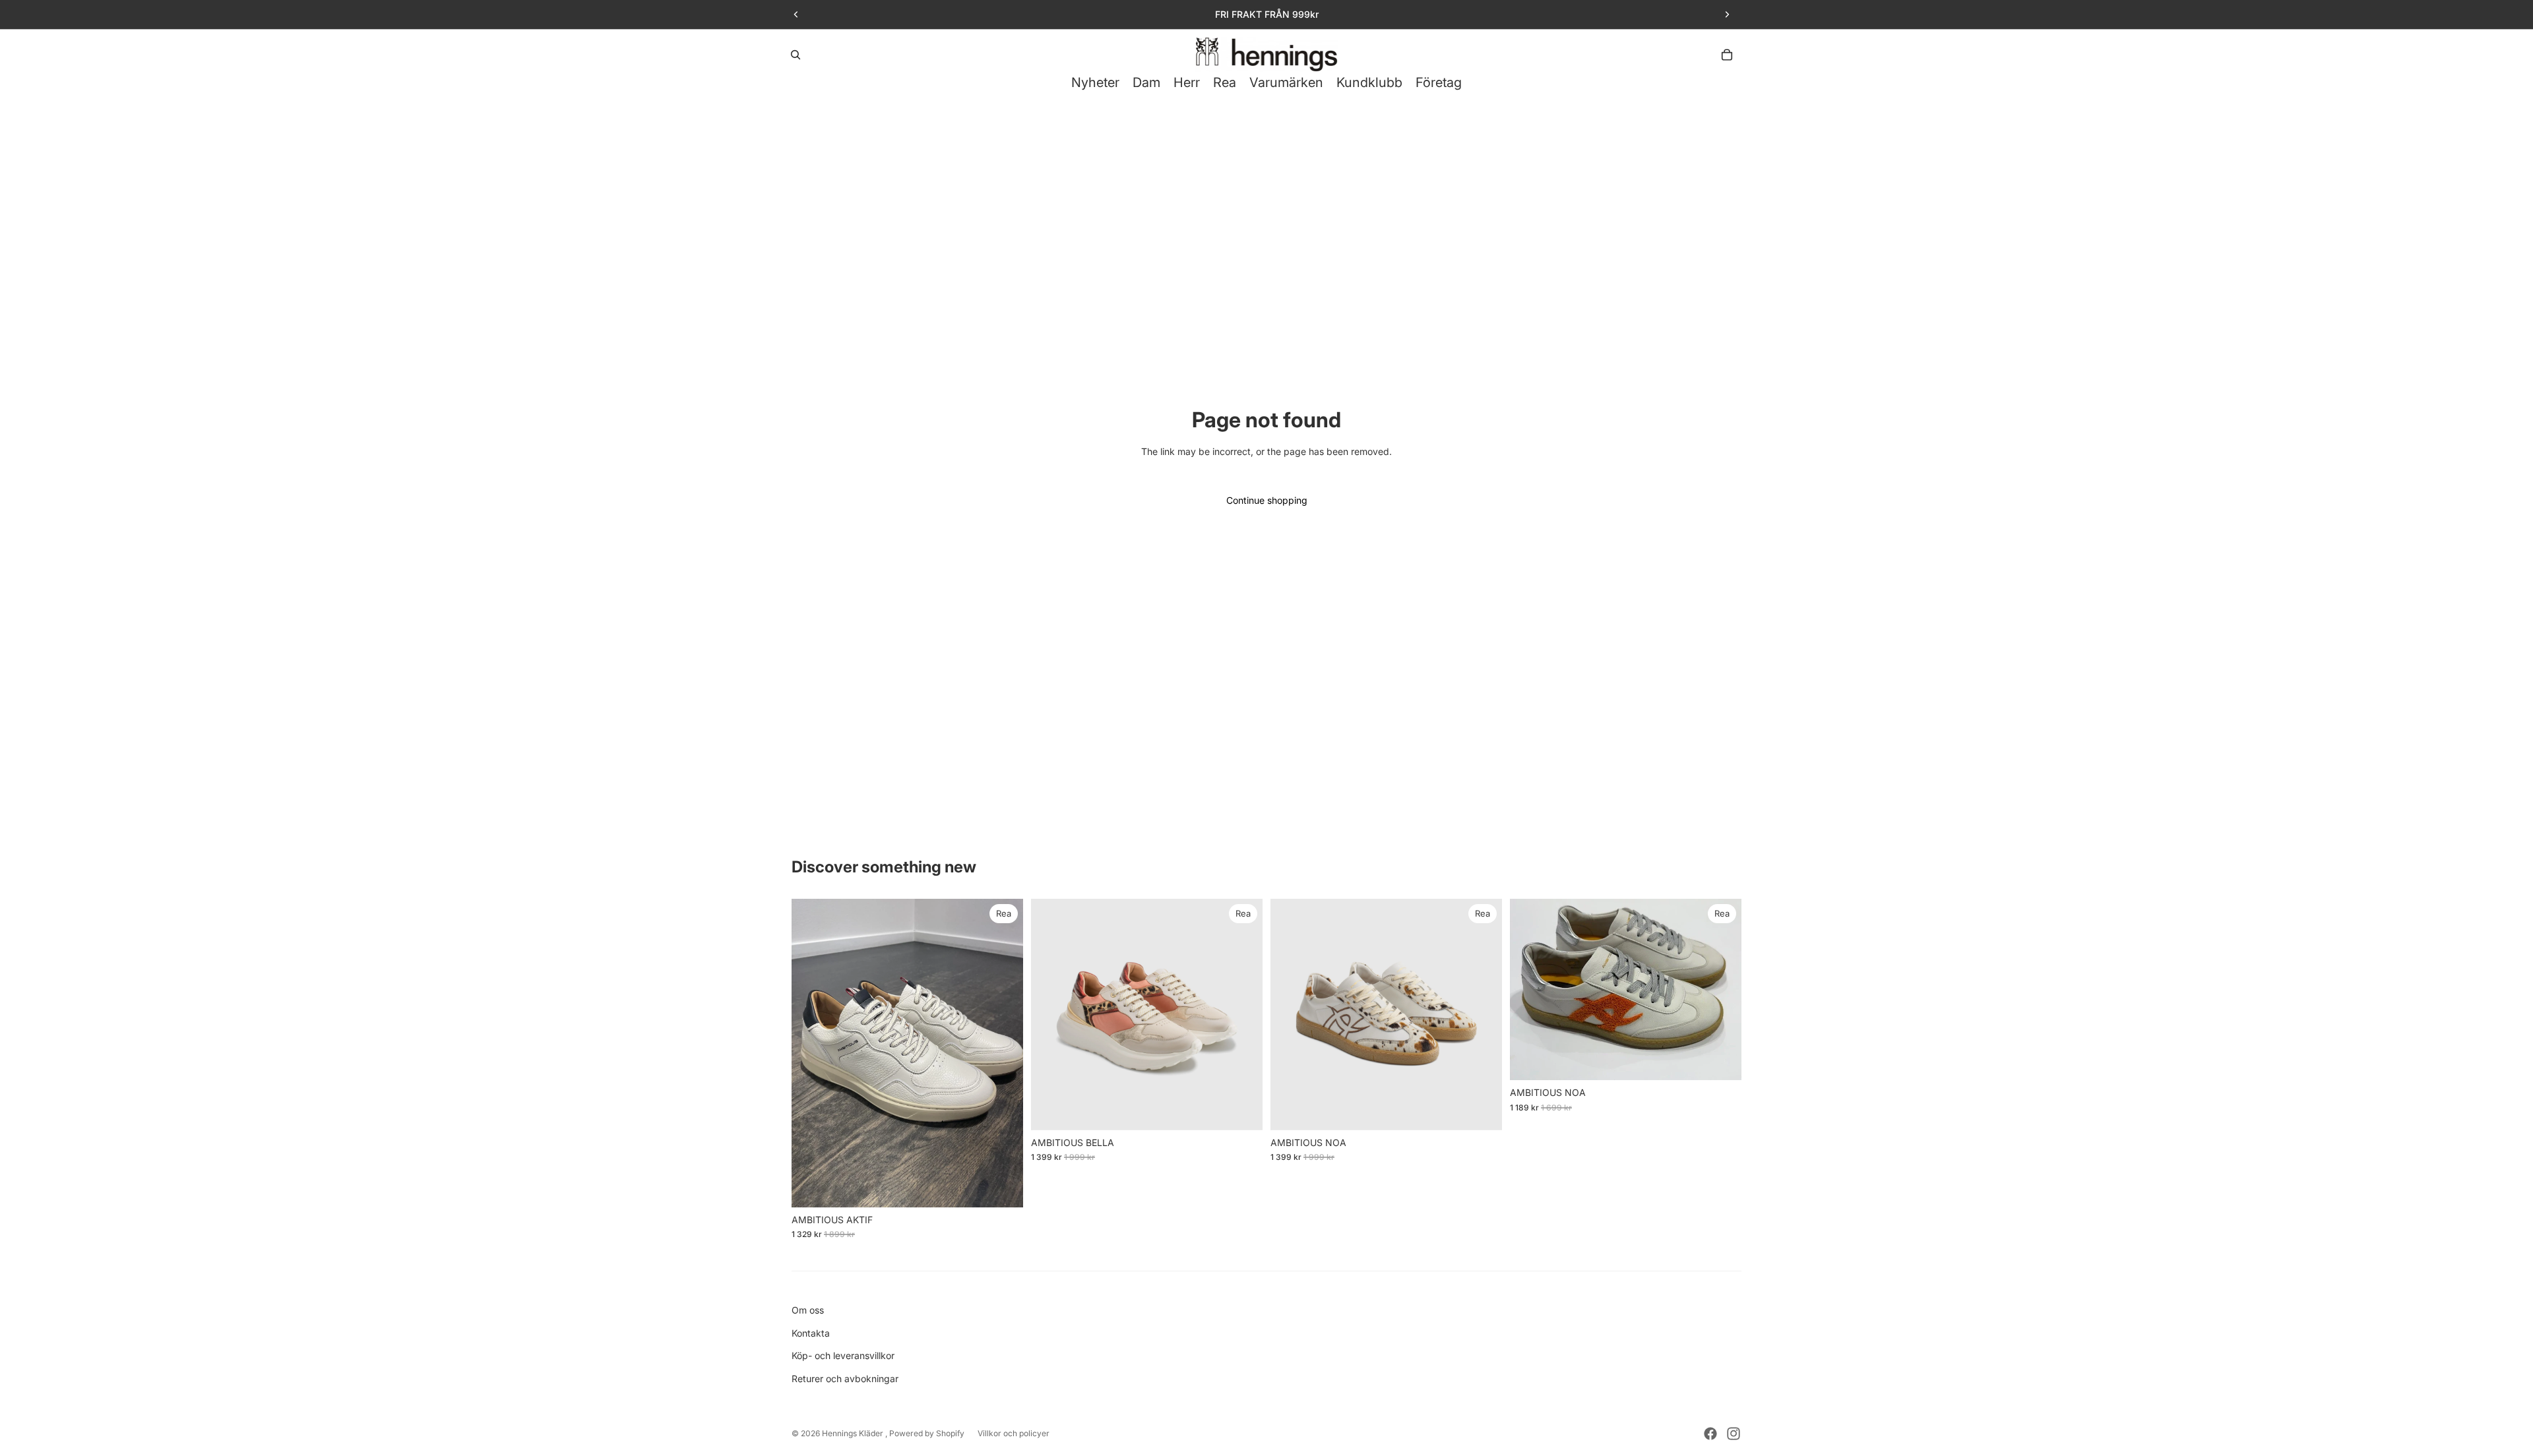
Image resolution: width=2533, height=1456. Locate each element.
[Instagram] (1734, 1434)
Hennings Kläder (854, 1433)
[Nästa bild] (1727, 15)
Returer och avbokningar (845, 1379)
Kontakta (811, 1333)
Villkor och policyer (1014, 1433)
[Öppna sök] (796, 55)
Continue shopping (1267, 500)
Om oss (808, 1310)
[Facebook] (1710, 1434)
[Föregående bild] (796, 15)
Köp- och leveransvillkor (843, 1355)
